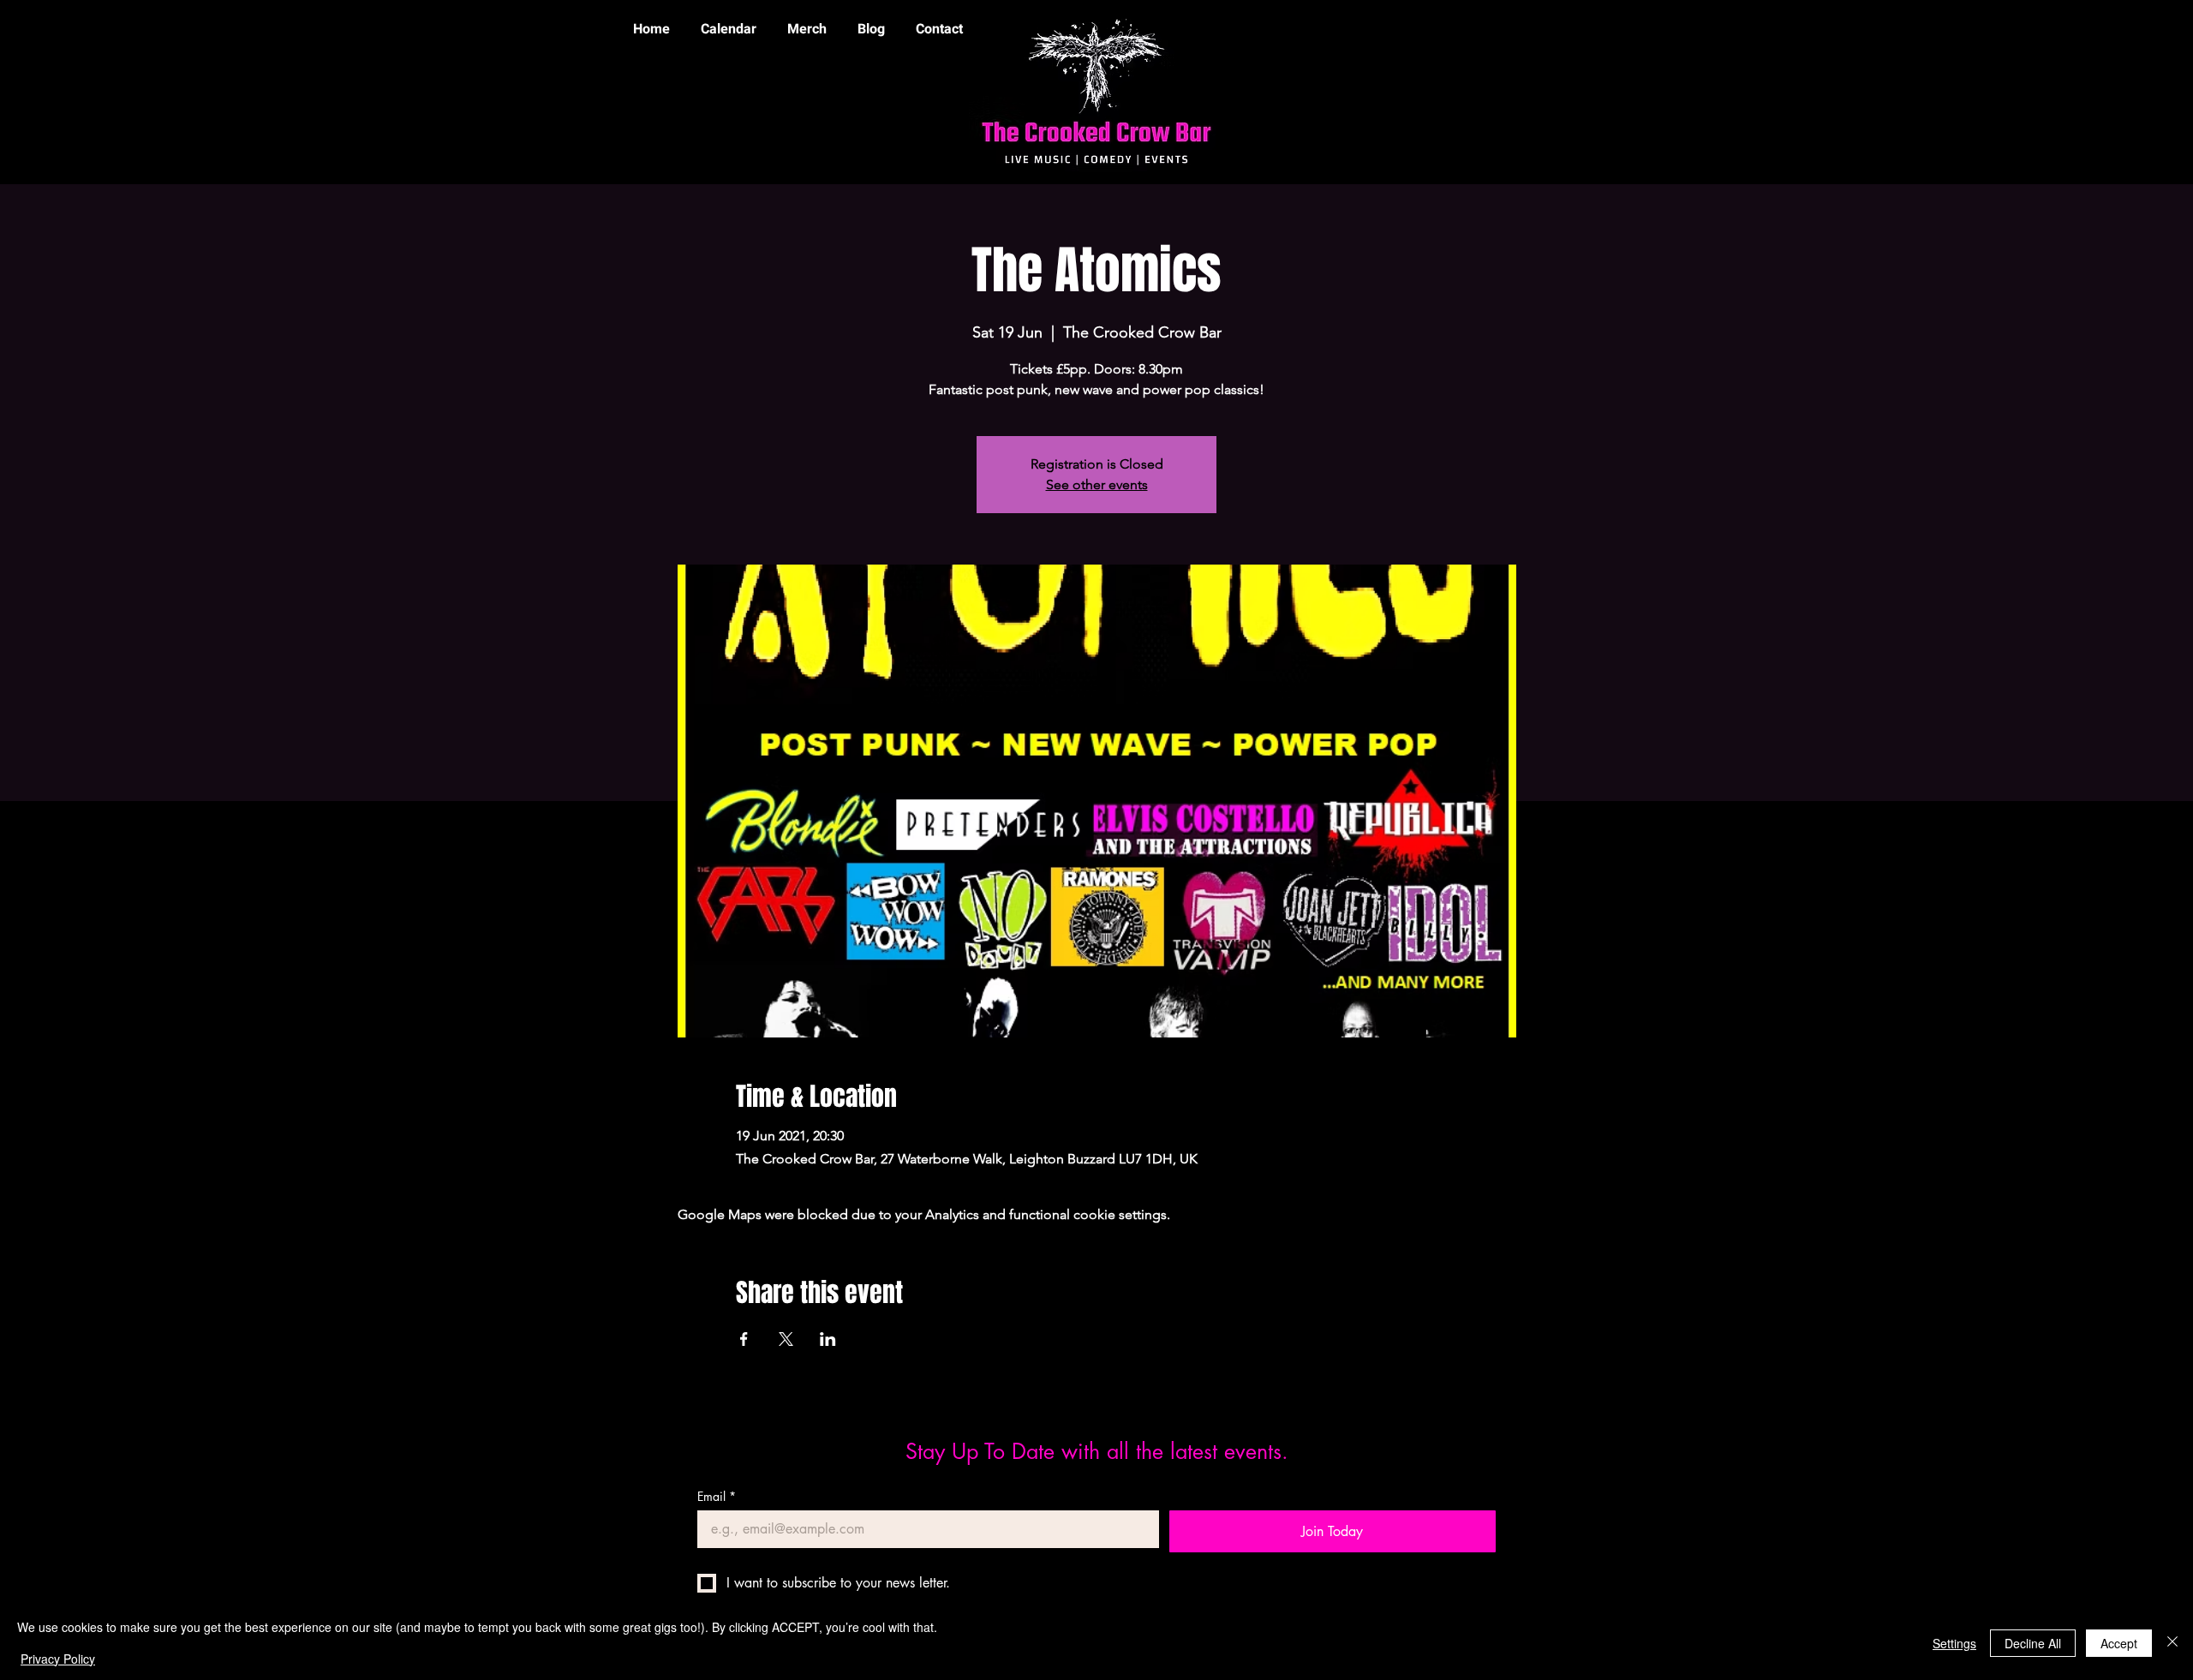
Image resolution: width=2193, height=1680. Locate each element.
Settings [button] (1954, 1643)
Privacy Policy (58, 1659)
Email (717, 1496)
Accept (2119, 1643)
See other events (1097, 484)
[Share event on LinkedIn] (828, 1339)
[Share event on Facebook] (744, 1339)
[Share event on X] (786, 1339)
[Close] (2172, 1643)
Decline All (2033, 1643)
